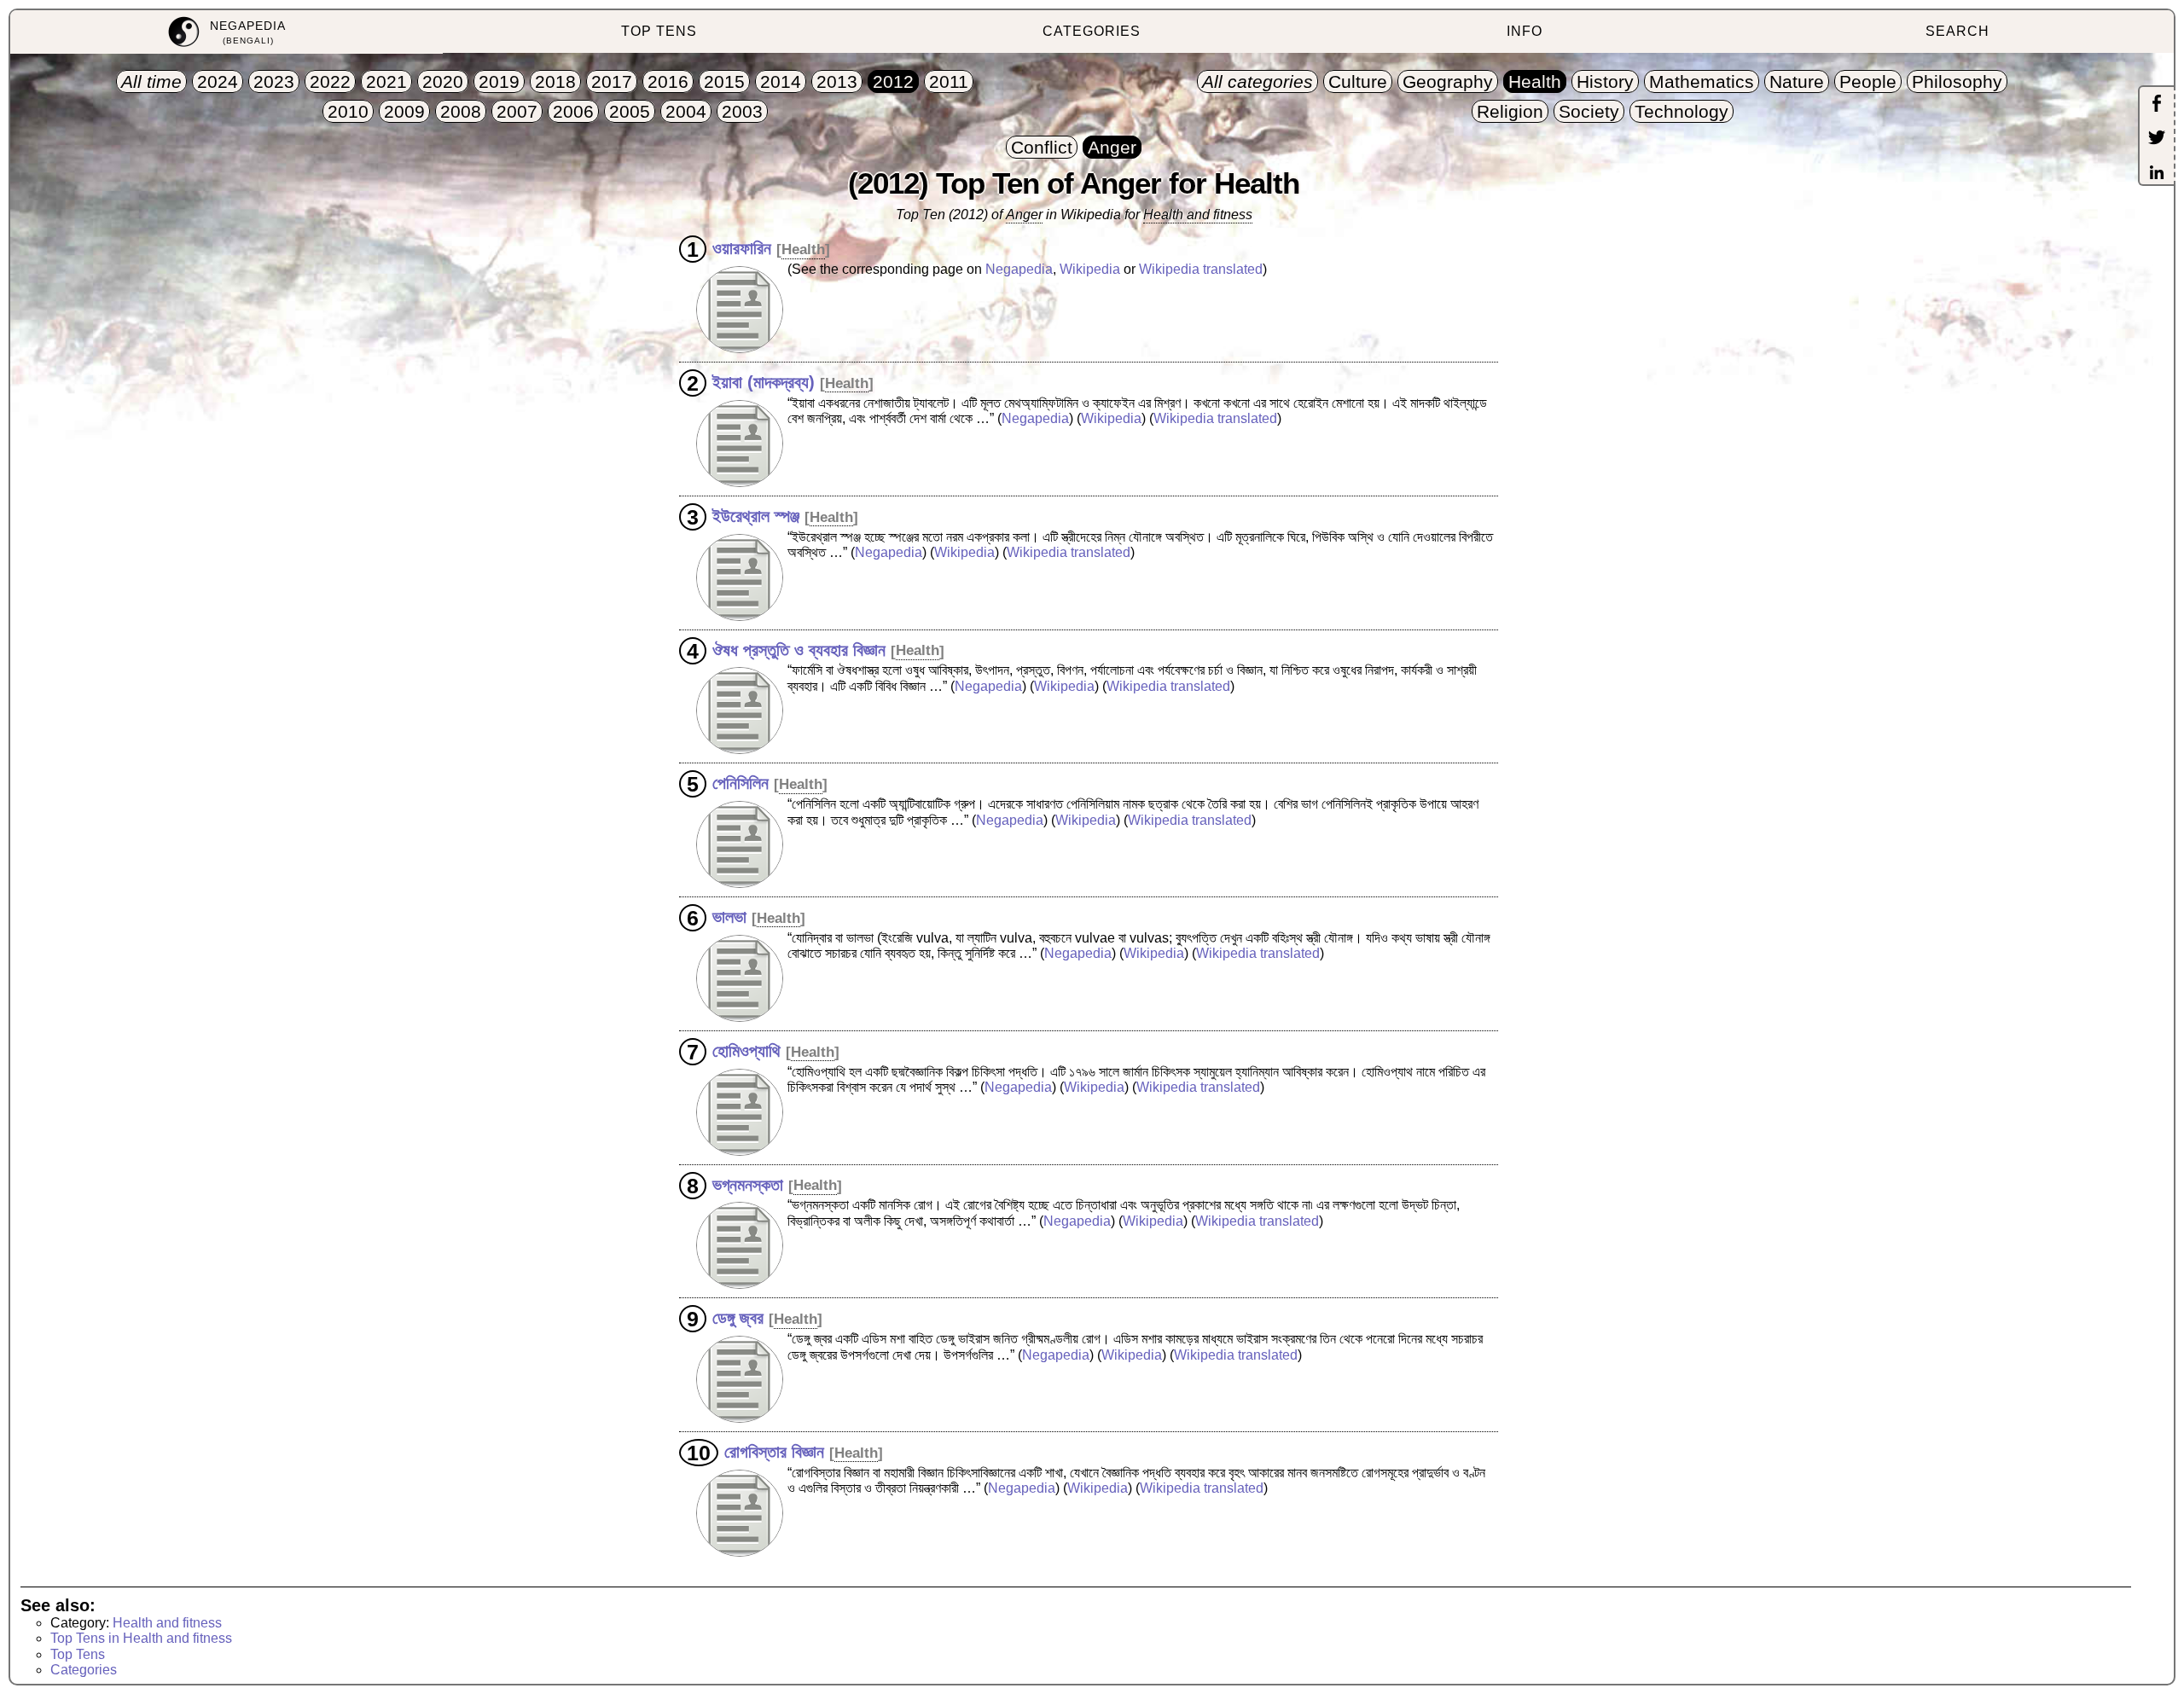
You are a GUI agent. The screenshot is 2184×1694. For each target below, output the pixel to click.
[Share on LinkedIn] (2157, 174)
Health (803, 249)
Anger (1024, 215)
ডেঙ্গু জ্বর (738, 1318)
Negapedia (1019, 269)
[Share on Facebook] (2157, 105)
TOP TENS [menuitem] (659, 31)
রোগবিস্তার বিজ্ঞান (774, 1452)
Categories (84, 1670)
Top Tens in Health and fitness (141, 1638)
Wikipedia (1090, 269)
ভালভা (729, 917)
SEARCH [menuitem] (1957, 31)
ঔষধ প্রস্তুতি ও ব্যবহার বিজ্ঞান (799, 649)
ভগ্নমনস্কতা (748, 1184)
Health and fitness (1198, 215)
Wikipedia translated (1201, 269)
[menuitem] (227, 32)
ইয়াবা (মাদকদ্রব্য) (764, 382)
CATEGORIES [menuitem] (1092, 31)
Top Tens (78, 1654)
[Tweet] (2157, 139)
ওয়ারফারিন (742, 248)
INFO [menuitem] (1525, 31)
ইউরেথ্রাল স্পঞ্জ (756, 516)
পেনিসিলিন (741, 783)
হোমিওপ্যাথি (746, 1051)
